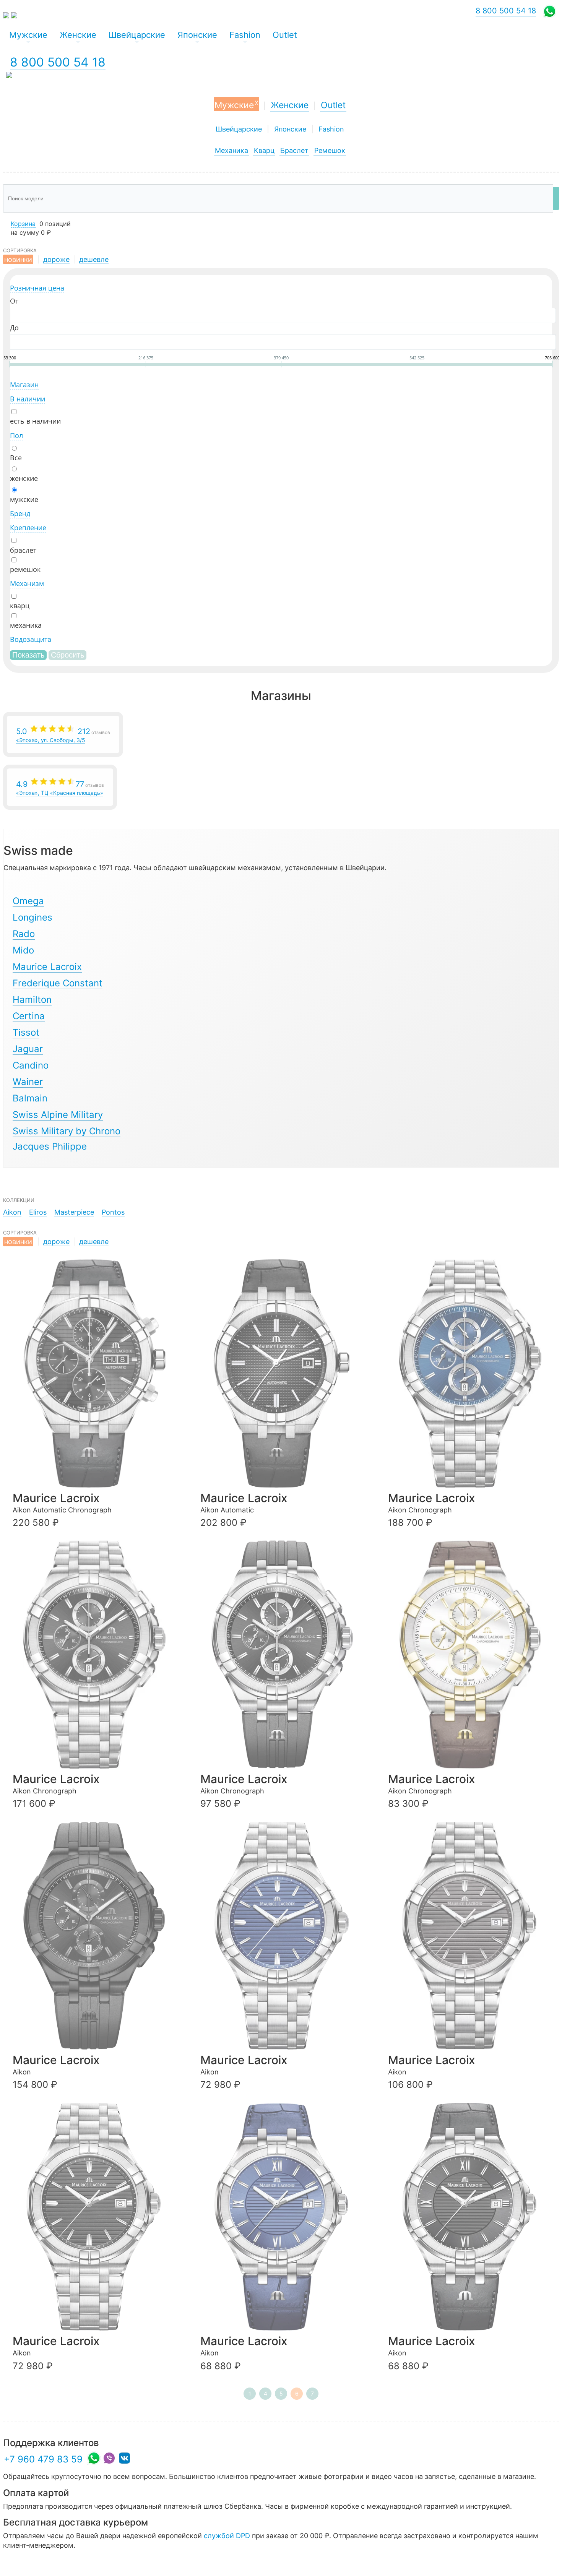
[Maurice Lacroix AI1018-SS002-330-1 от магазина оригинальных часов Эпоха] (97, 1654)
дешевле (94, 259)
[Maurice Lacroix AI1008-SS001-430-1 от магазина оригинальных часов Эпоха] (285, 2217)
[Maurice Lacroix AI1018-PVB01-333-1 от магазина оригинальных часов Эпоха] (97, 1936)
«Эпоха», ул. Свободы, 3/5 (63, 735)
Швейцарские (239, 129)
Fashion (331, 129)
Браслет (294, 150)
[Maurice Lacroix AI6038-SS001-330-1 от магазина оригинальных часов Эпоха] (97, 1373)
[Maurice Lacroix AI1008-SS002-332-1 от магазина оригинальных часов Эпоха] (473, 1936)
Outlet (333, 105)
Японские (290, 129)
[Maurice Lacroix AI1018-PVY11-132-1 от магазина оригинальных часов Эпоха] (473, 1654)
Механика (231, 150)
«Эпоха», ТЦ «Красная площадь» (60, 788)
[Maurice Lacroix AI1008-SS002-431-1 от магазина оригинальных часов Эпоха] (285, 1936)
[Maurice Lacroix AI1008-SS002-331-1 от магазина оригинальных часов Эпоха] (97, 2217)
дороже (56, 259)
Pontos (113, 1212)
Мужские (236, 104)
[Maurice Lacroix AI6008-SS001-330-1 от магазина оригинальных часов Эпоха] (285, 1373)
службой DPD (227, 2536)
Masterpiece (74, 1212)
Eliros (38, 1212)
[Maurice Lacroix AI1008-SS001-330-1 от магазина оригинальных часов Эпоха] (473, 2217)
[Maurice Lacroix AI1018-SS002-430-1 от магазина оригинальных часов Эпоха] (473, 1373)
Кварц (264, 150)
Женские (290, 105)
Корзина (23, 224)
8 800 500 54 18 (58, 62)
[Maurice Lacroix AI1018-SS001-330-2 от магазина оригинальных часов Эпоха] (285, 1654)
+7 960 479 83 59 (43, 2459)
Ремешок (330, 150)
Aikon (12, 1212)
